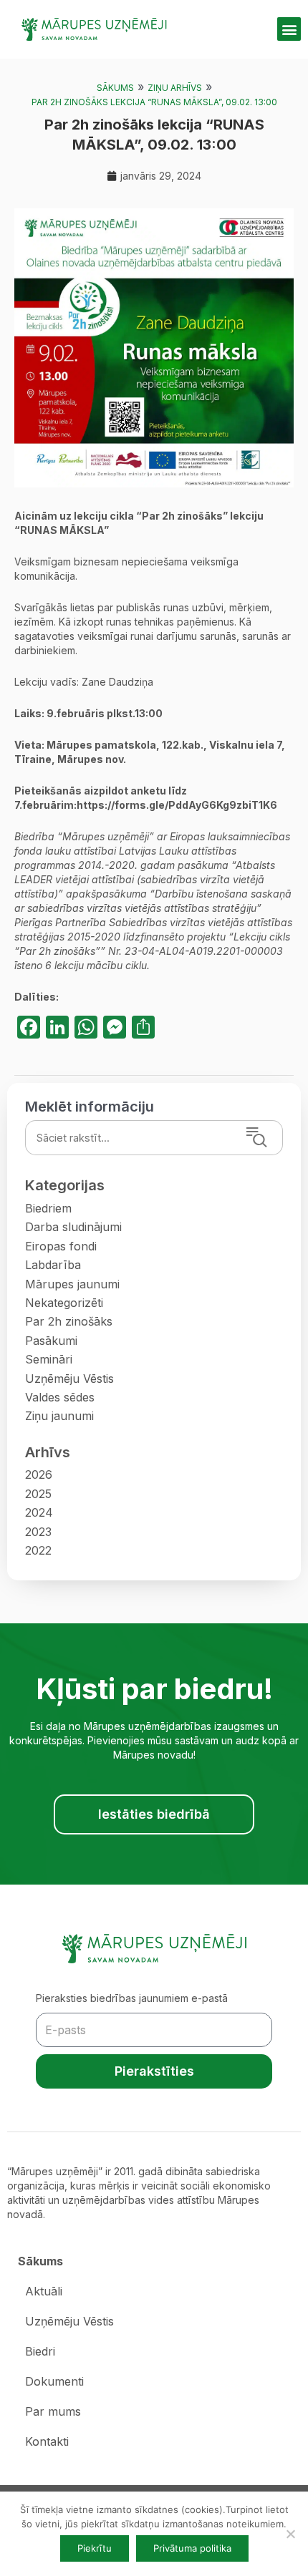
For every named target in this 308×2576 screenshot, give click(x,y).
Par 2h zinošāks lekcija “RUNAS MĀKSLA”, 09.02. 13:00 (154, 102)
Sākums (115, 88)
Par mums (53, 2411)
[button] (289, 29)
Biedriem (48, 1208)
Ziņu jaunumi (59, 1416)
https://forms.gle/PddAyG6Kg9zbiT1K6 (177, 805)
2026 (39, 1474)
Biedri (40, 2351)
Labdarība (53, 1265)
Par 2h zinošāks (69, 1321)
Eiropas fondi (61, 1246)
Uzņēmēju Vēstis (69, 1379)
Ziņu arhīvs (175, 88)
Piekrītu (95, 2548)
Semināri (49, 1359)
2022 (38, 1550)
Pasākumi (51, 1341)
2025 (38, 1494)
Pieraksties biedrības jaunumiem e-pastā (132, 1998)
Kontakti (47, 2441)
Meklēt (276, 1138)
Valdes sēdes (60, 1397)
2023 (38, 1532)
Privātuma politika (192, 2548)
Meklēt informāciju (90, 1107)
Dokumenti (54, 2381)
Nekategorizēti (64, 1303)
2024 (39, 1512)
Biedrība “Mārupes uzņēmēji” (84, 836)
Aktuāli (44, 2291)
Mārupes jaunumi (72, 1284)
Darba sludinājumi (73, 1227)
